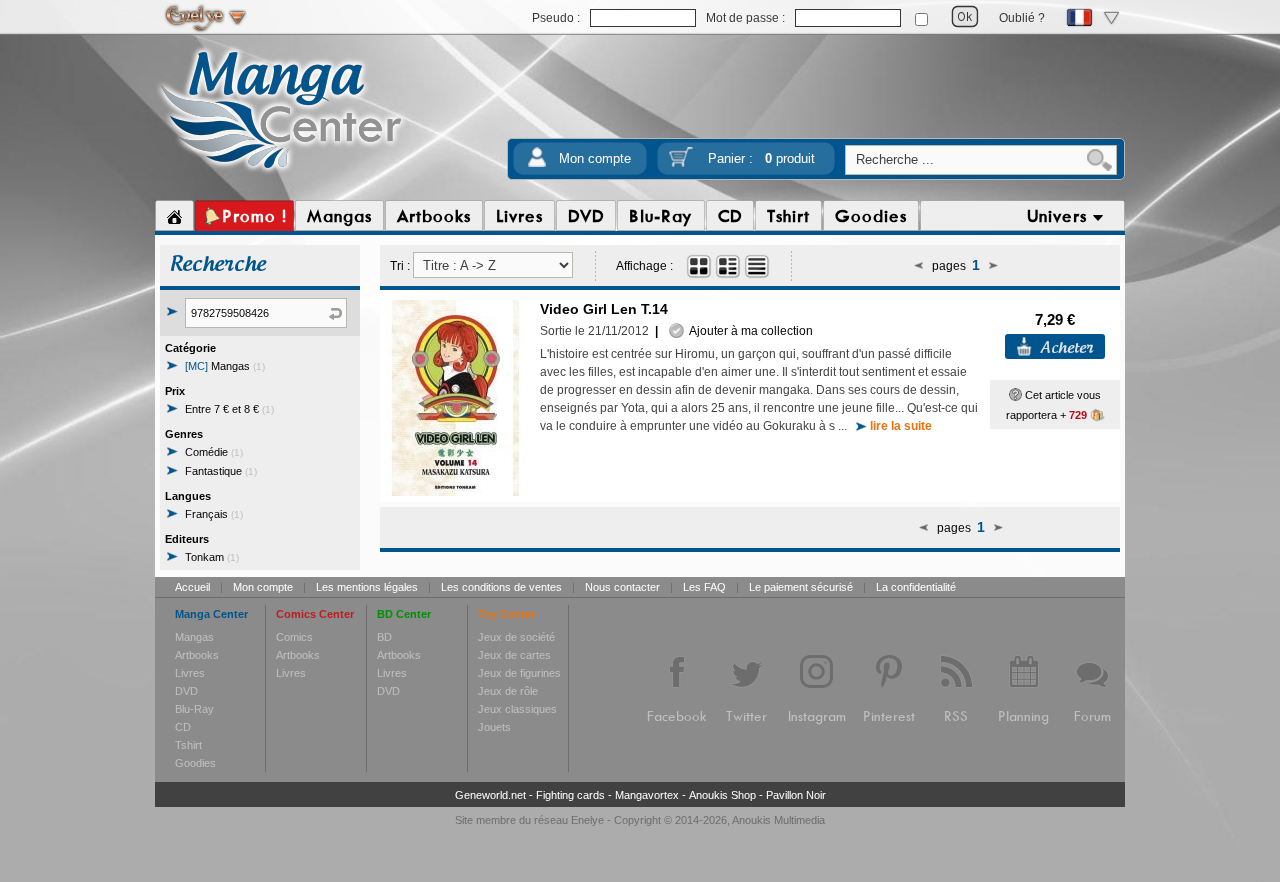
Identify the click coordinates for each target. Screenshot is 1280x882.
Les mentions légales (367, 587)
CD (183, 727)
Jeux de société (516, 637)
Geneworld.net (490, 795)
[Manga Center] (281, 173)
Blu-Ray (194, 709)
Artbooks (197, 655)
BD (384, 637)
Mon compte (595, 158)
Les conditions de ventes (501, 587)
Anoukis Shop (722, 795)
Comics (294, 637)
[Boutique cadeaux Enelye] (1015, 395)
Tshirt (188, 745)
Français (214, 514)
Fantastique (221, 471)
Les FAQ (704, 587)
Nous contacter (622, 587)
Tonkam (212, 557)
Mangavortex (647, 795)
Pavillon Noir (796, 795)
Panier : (761, 158)
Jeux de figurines (519, 673)
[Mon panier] (681, 163)
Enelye (587, 820)
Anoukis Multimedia (778, 820)
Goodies (195, 763)
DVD (186, 691)
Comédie (214, 452)
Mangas (225, 366)
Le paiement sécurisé (801, 587)
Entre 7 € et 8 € (229, 409)
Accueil (192, 587)
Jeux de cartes (514, 655)
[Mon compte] (537, 163)
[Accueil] (174, 216)
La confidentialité (916, 587)
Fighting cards (570, 795)
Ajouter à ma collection (748, 331)
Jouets (494, 727)
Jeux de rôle (508, 691)
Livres (190, 673)
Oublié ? (1022, 18)
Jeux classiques (517, 709)
